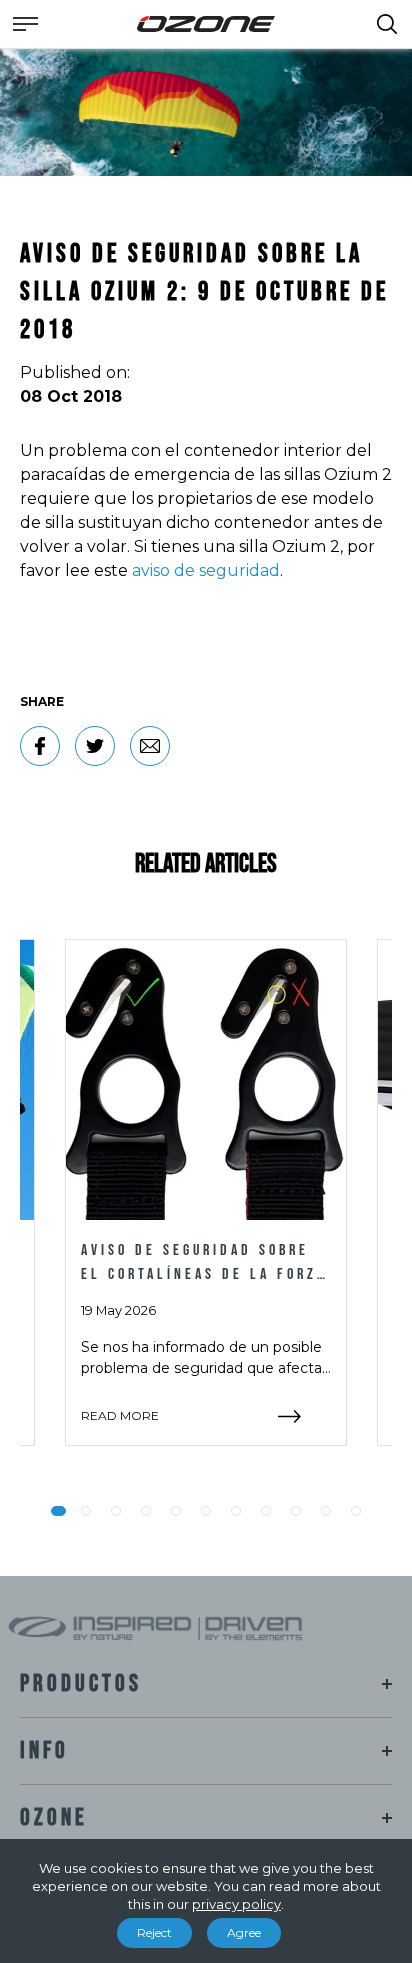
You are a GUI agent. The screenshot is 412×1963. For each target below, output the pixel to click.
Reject (154, 1932)
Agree (244, 1932)
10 (326, 1511)
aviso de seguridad (206, 570)
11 (356, 1511)
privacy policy (236, 1904)
